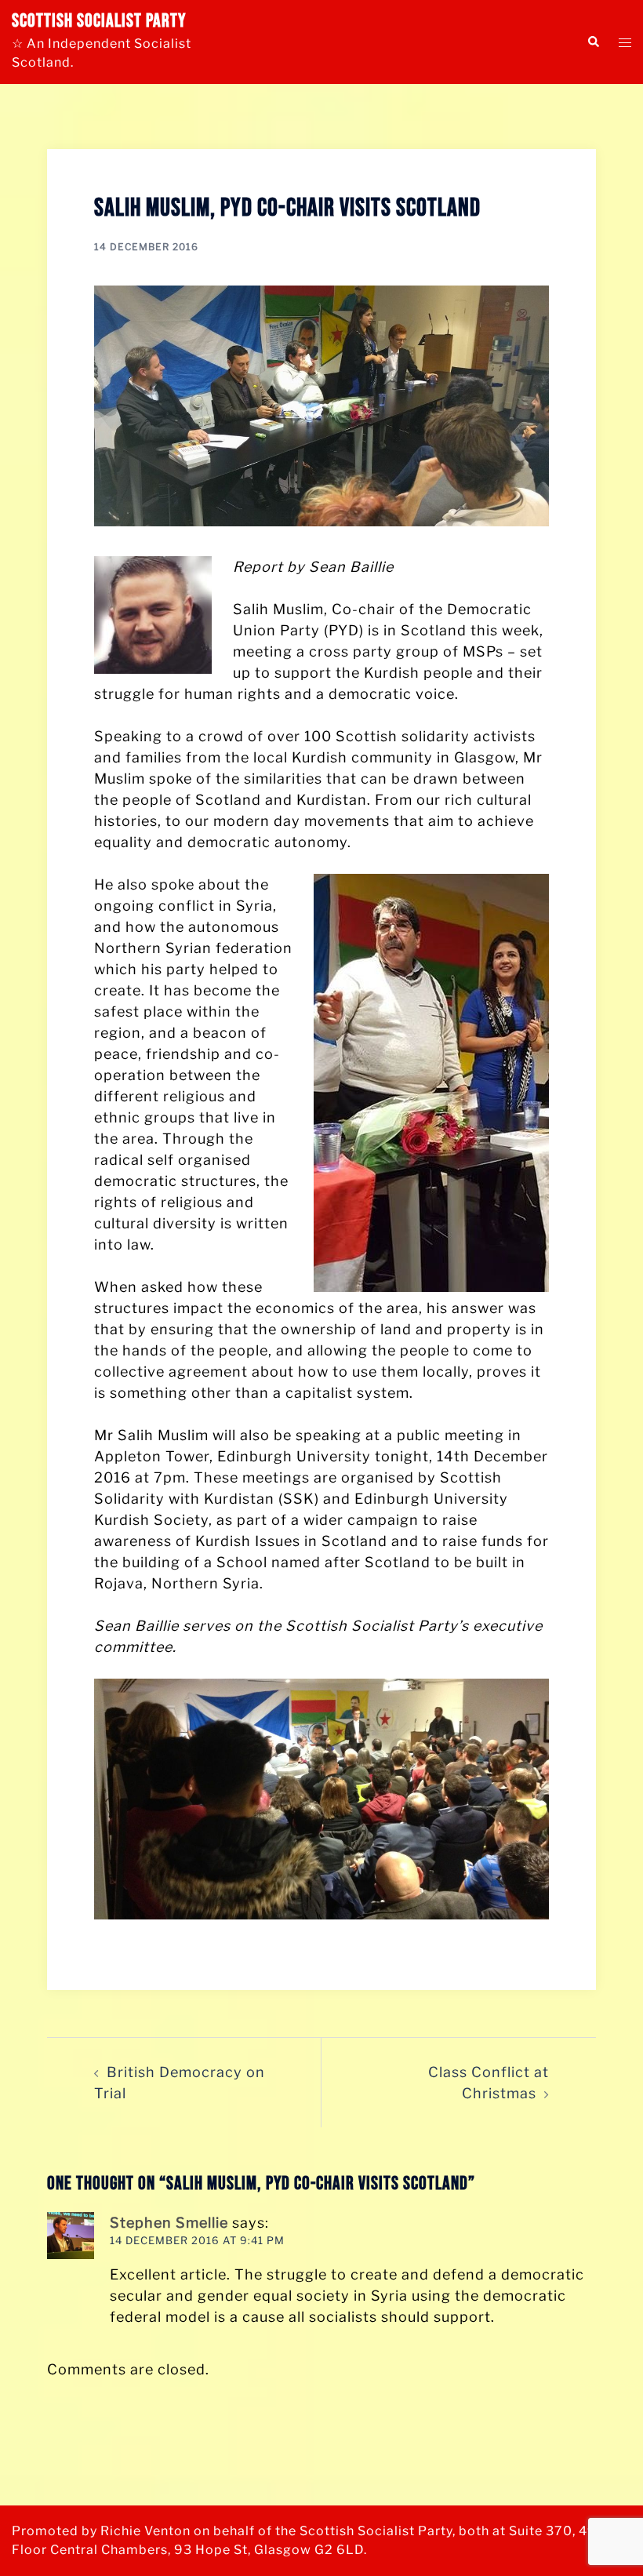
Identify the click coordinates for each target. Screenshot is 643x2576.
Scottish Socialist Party (99, 21)
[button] (593, 42)
